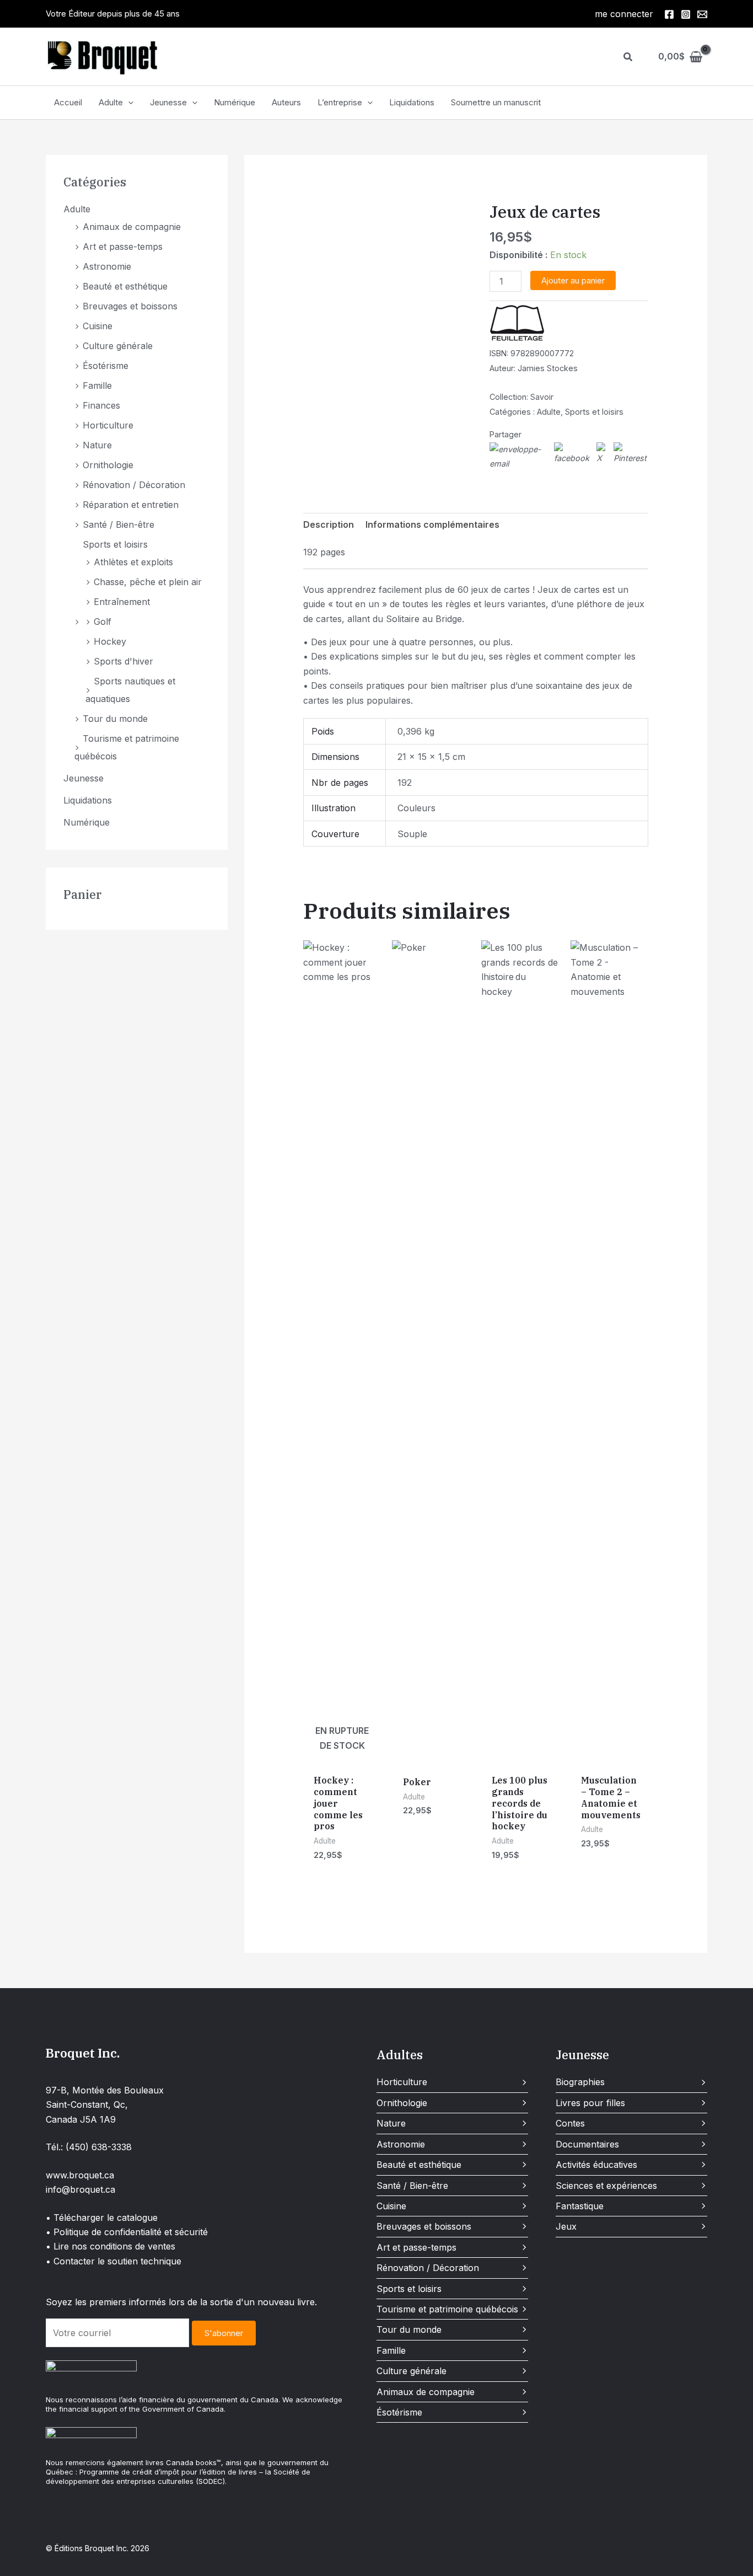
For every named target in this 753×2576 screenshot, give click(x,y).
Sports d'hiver (123, 661)
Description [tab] (329, 524)
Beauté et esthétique (125, 286)
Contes (570, 2123)
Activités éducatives (596, 2165)
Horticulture (108, 425)
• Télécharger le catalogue (102, 2218)
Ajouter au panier (573, 280)
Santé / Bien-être (119, 524)
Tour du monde (115, 719)
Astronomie (107, 266)
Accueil (68, 102)
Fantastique (580, 2206)
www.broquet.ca (80, 2175)
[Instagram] (686, 14)
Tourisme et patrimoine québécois (447, 2309)
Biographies (580, 2082)
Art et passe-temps (123, 247)
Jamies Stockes (548, 368)
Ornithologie (108, 465)
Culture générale (118, 346)
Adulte (111, 102)
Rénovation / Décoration (134, 485)
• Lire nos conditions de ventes (111, 2246)
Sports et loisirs (115, 544)
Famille (97, 385)
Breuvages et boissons (130, 306)
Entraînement (122, 602)
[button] (628, 57)
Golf (103, 622)
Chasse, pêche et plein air (148, 582)
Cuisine (98, 326)
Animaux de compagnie (132, 227)
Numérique (235, 102)
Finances (101, 405)
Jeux (566, 2226)
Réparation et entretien (131, 505)
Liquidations (412, 102)
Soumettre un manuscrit (496, 102)
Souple (412, 834)
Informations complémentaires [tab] (432, 524)
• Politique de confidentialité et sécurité (127, 2232)
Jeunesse (168, 102)
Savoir (542, 397)
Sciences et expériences (606, 2186)
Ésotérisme (106, 366)
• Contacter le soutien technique (114, 2261)
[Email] (702, 14)
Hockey (110, 641)
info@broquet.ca (80, 2189)
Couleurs (416, 808)
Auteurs (286, 102)
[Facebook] (669, 14)
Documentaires (587, 2144)
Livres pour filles (590, 2103)
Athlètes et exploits (133, 562)
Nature (97, 445)
